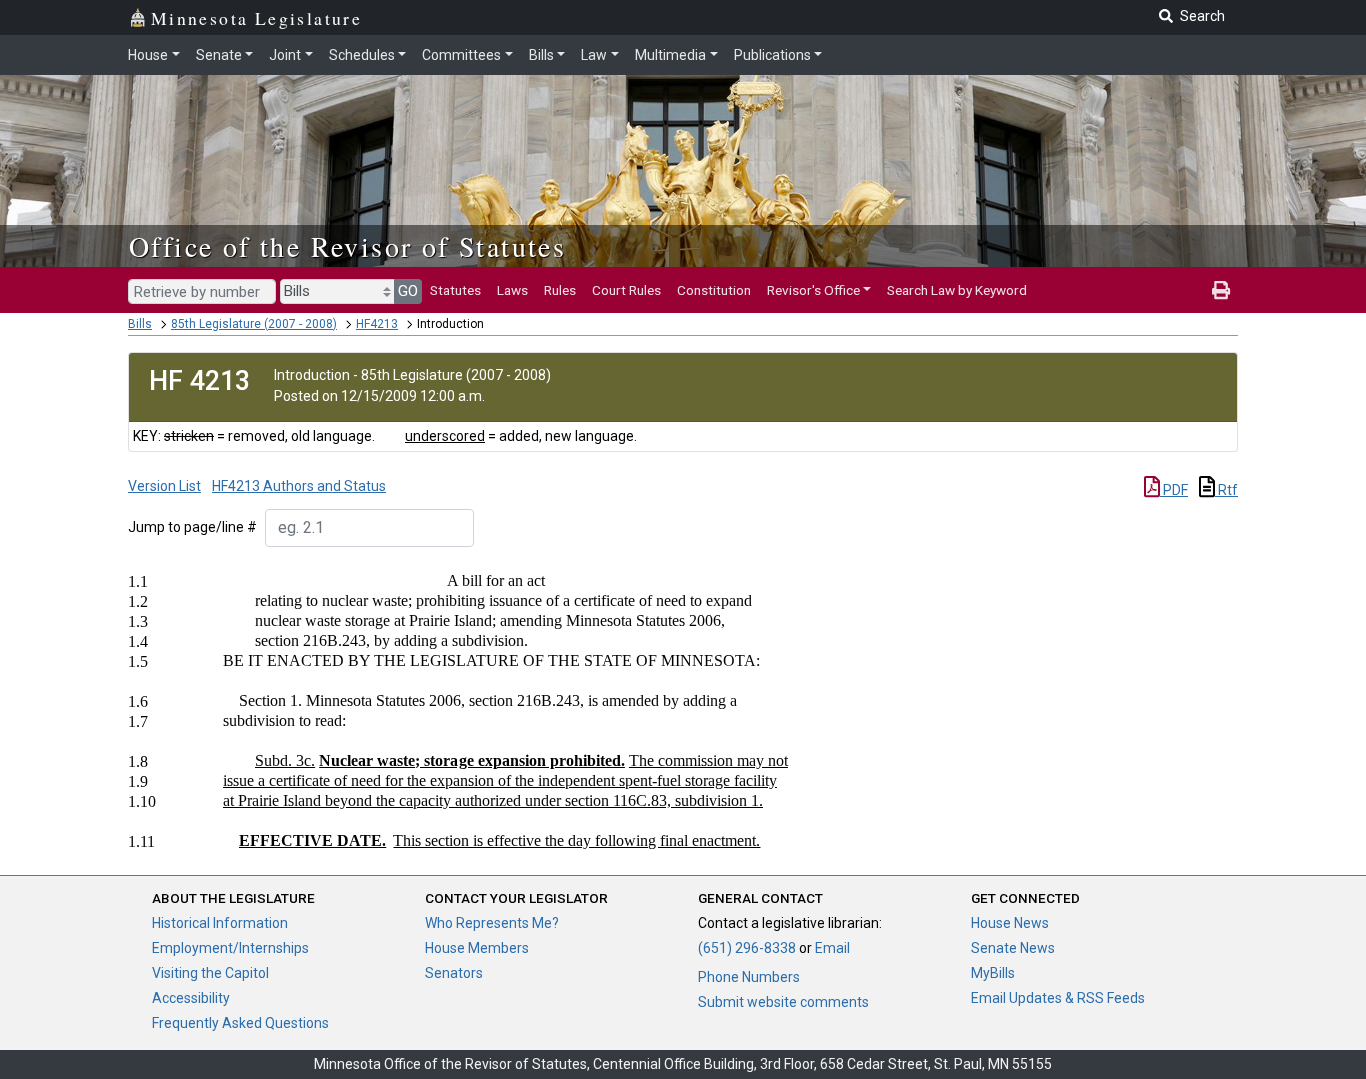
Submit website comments (783, 1002)
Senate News (1013, 948)
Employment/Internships (230, 948)
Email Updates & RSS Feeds (1058, 998)
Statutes (455, 290)
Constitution (714, 290)
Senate (219, 55)
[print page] (1221, 290)
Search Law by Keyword (957, 290)
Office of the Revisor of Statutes (347, 246)
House (148, 55)
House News (1010, 923)
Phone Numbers (749, 977)
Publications (772, 55)
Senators (454, 973)
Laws (512, 290)
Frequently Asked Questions (240, 1023)
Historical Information (220, 923)
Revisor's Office (813, 290)
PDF (1174, 490)
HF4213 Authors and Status (299, 486)
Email (832, 948)
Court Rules (626, 290)
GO (408, 291)
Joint (285, 55)
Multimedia (670, 55)
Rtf (1226, 490)
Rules (560, 290)
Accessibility (191, 998)
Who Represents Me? (492, 923)
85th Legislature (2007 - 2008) (254, 324)
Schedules (362, 55)
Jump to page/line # (192, 527)
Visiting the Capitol (210, 973)
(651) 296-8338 (747, 948)
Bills (541, 55)
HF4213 (377, 324)
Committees (461, 55)
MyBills (993, 973)
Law (594, 55)
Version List (164, 486)
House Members (477, 948)
